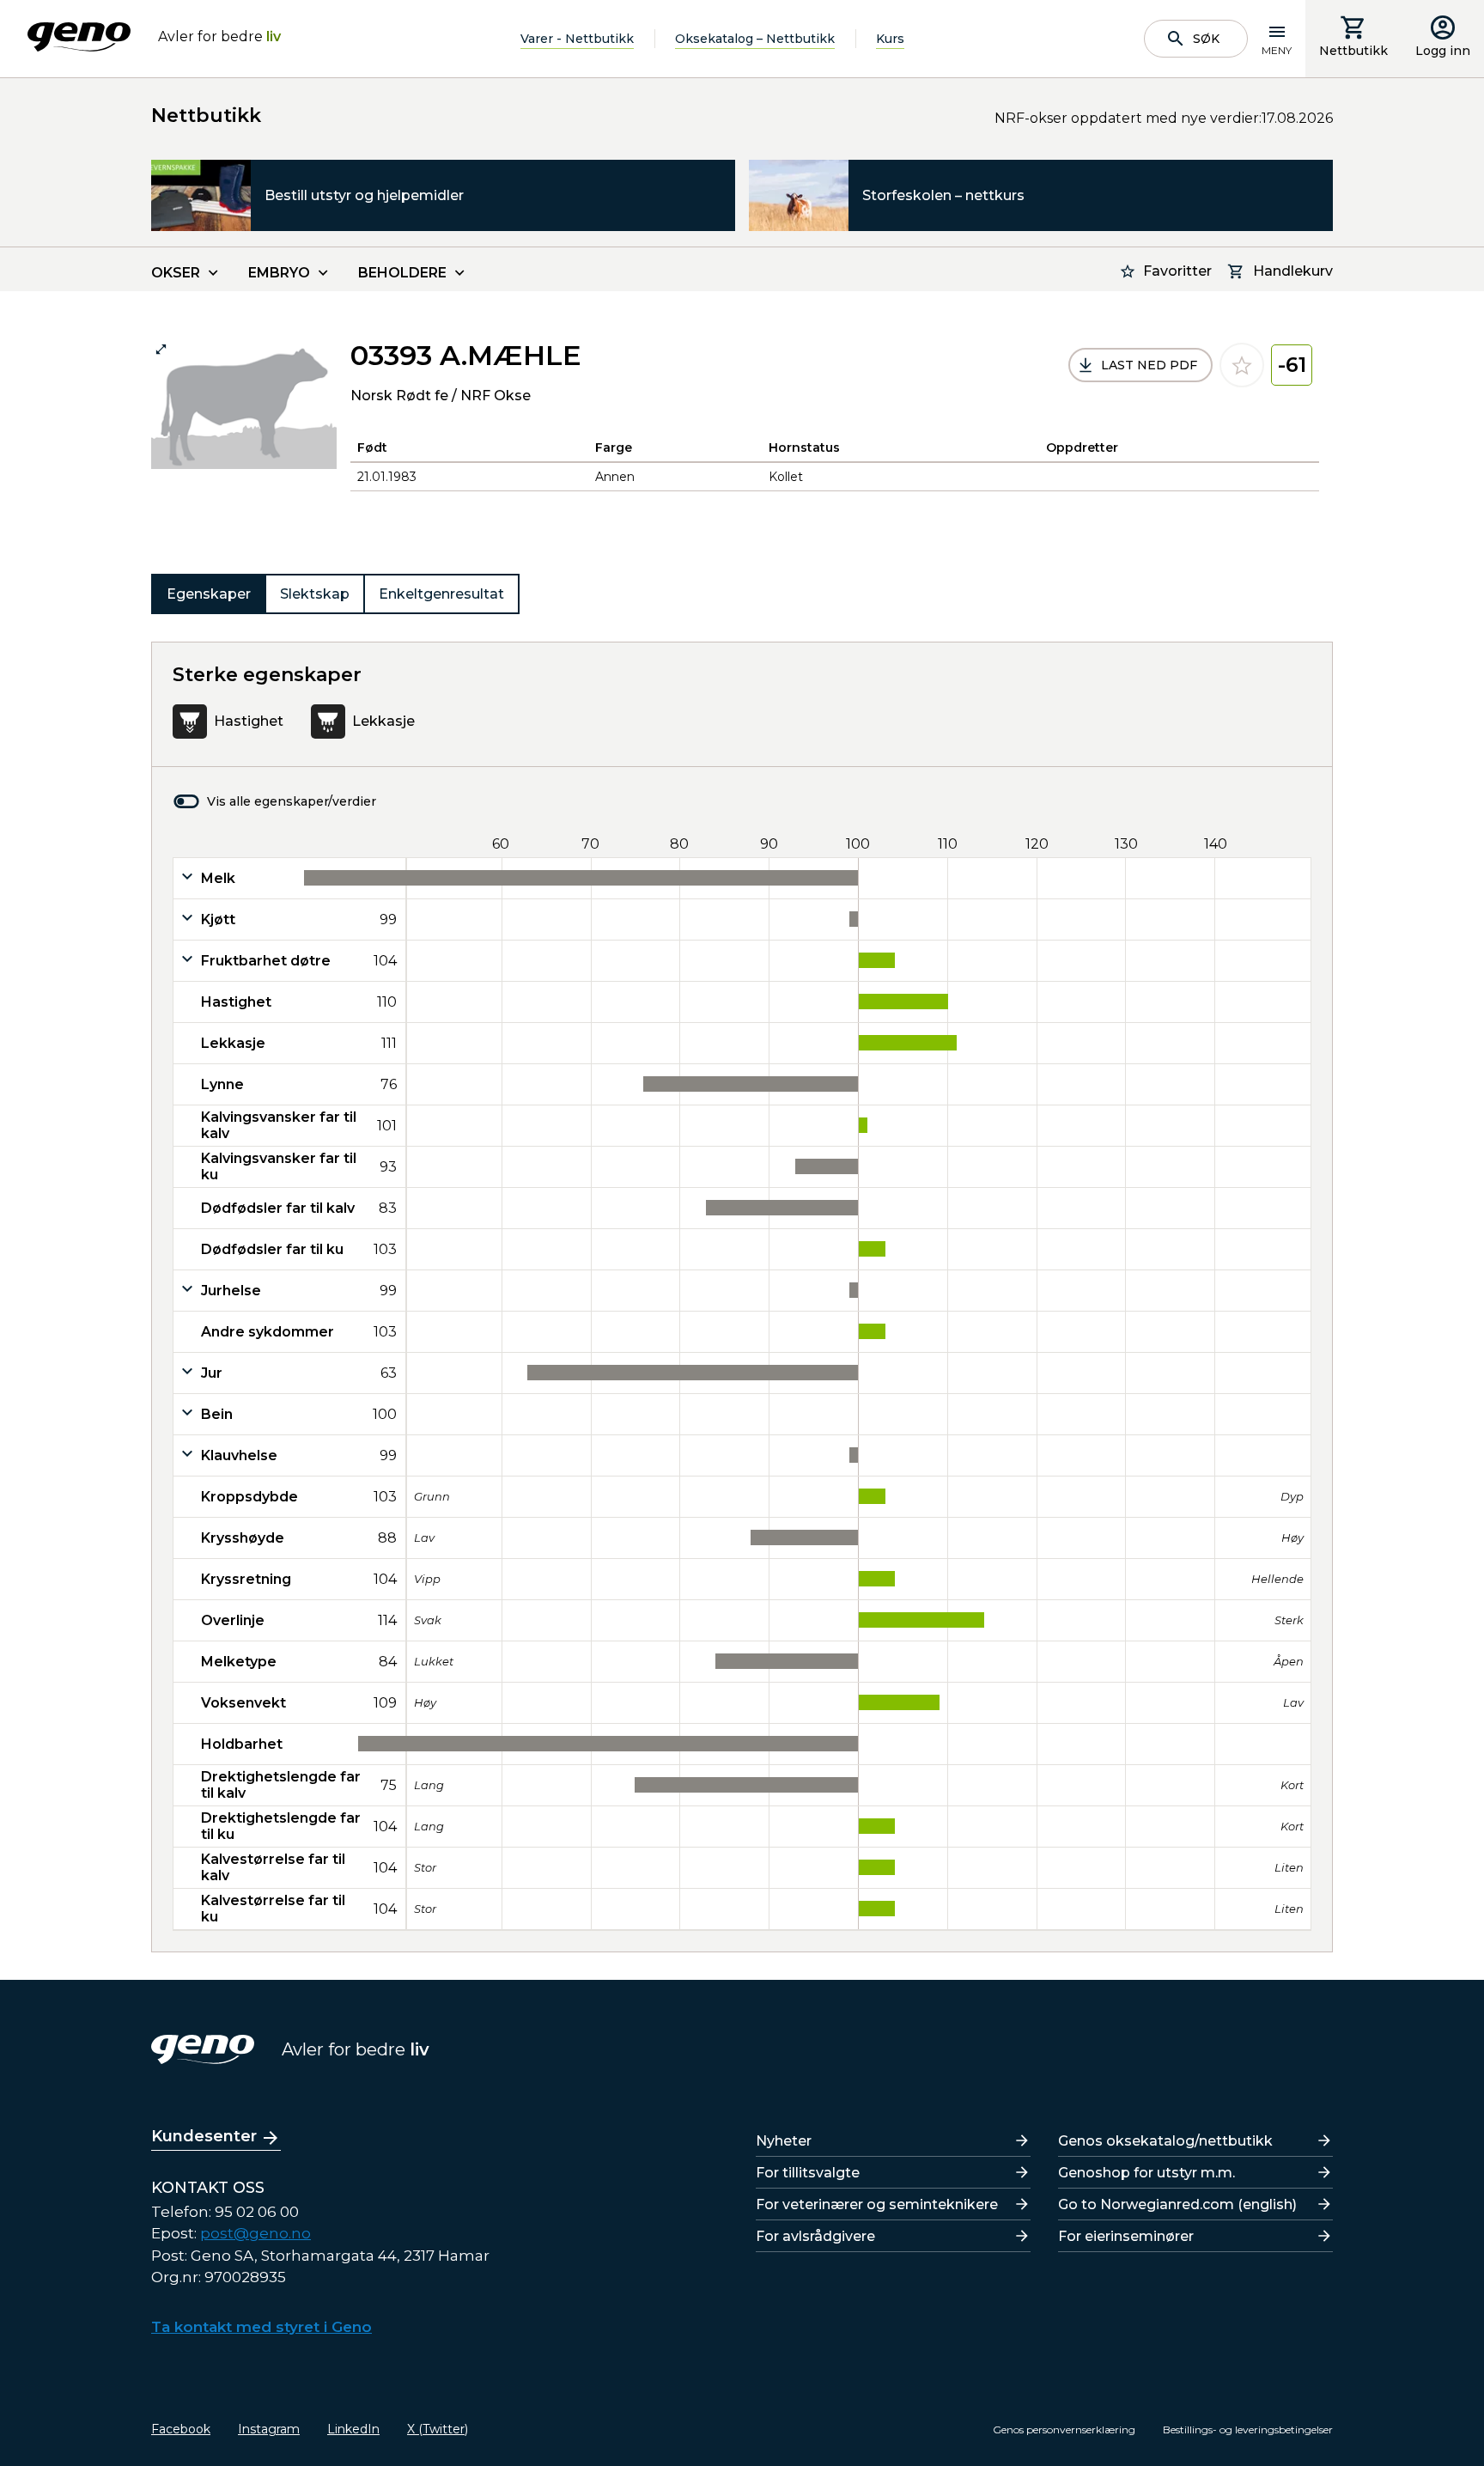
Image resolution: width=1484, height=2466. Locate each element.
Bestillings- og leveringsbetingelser (1248, 2429)
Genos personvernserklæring (1064, 2429)
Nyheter (784, 2141)
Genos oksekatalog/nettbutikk (1165, 2141)
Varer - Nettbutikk (577, 39)
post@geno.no (255, 2233)
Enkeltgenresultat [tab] (441, 594)
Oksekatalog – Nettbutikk (755, 39)
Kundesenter (204, 2136)
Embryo (279, 273)
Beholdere (402, 273)
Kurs (890, 39)
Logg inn (1443, 51)
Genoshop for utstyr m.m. (1146, 2173)
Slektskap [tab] (315, 594)
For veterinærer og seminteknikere (877, 2204)
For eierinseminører (1126, 2236)
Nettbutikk (1353, 51)
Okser (176, 273)
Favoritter (1177, 271)
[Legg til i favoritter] (1242, 365)
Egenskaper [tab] (209, 594)
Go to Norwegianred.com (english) (1177, 2204)
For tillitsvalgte (808, 2173)
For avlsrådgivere (815, 2236)
